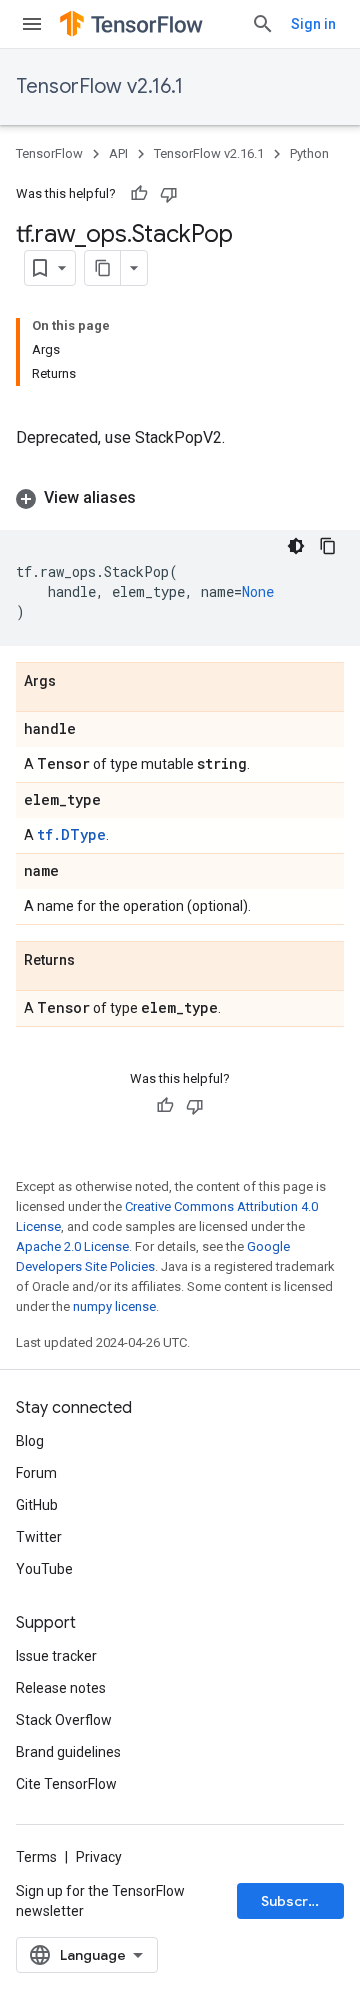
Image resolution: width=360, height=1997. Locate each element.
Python (309, 153)
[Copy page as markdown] (103, 268)
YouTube (44, 1569)
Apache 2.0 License (72, 1246)
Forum (36, 1473)
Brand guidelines (68, 1752)
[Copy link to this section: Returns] (95, 961)
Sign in (313, 24)
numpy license (114, 1306)
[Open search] (263, 24)
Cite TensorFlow (66, 1784)
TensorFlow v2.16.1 (99, 86)
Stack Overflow (64, 1720)
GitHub (37, 1505)
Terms (36, 1857)
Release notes (61, 1688)
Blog (30, 1441)
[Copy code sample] (328, 546)
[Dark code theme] (296, 546)
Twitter (39, 1537)
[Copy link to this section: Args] (76, 682)
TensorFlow (49, 153)
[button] (180, 498)
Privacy (99, 1857)
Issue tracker (56, 1656)
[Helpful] (139, 194)
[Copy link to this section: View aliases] (156, 498)
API (118, 153)
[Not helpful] (169, 194)
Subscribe (295, 1901)
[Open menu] (32, 24)
